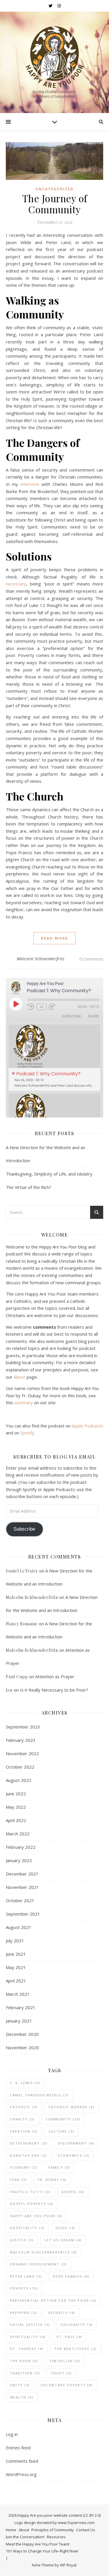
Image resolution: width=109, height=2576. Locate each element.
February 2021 (21, 2007)
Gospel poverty (32, 2204)
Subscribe (71, 1016)
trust (61, 2373)
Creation (24, 2131)
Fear (18, 2180)
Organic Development (38, 2264)
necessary (16, 584)
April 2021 (16, 1981)
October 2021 (20, 1900)
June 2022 (16, 1794)
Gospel (73, 2192)
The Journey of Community (55, 204)
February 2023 (21, 1740)
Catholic (24, 2107)
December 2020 (22, 2034)
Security (62, 2313)
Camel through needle (39, 2095)
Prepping (24, 2313)
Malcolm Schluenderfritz (41, 959)
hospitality (27, 2228)
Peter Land (26, 2276)
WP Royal (68, 2565)
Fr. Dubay (52, 2180)
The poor (24, 2361)
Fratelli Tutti (30, 2192)
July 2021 (15, 1941)
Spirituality (28, 2337)
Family (59, 2167)
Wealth (22, 2397)
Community (63, 2119)
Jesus (65, 2228)
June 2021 (16, 1954)
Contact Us (86, 2530)
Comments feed (22, 2461)
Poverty (24, 2288)
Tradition (25, 2373)
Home (11, 2530)
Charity (22, 2119)
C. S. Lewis (25, 2083)
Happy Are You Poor (36, 2216)
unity (20, 2385)
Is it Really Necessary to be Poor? (54, 1690)
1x (41, 1007)
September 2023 (23, 1727)
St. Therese (27, 2349)
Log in (12, 2434)
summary (24, 1402)
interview (30, 484)
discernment (76, 2143)
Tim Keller (65, 2361)
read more (54, 938)
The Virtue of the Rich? (28, 1187)
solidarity (77, 2325)
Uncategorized (54, 189)
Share (94, 1016)
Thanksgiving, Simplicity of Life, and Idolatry (49, 1174)
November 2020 (22, 2047)
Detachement (29, 2143)
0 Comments (91, 959)
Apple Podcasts (87, 1426)
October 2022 (20, 1767)
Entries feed (18, 2448)
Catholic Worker (72, 2107)
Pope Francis (71, 2276)
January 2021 (19, 2021)
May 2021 (16, 1967)
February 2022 (21, 1847)
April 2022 (16, 1820)
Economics (74, 2155)
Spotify (27, 1433)
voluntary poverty (67, 2385)
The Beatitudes (76, 2349)
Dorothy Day (28, 2155)
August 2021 (19, 1927)
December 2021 (22, 1874)
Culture (61, 2131)
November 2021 (22, 1887)
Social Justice (30, 2325)
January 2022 (19, 1860)
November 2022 (22, 1753)
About (20, 1377)
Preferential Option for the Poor (53, 2300)
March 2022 (18, 1834)
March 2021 (18, 1994)
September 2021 (23, 1914)
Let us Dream (63, 2240)
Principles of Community (53, 2530)
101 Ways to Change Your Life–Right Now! (42, 2551)
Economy (24, 2167)
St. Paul (69, 2337)
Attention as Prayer (55, 1676)
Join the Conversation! (25, 2537)
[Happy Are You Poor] (55, 62)
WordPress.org (21, 2474)
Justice (22, 2240)
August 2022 (19, 1780)
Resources (56, 2537)
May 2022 (16, 1807)
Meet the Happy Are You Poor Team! (38, 2544)
